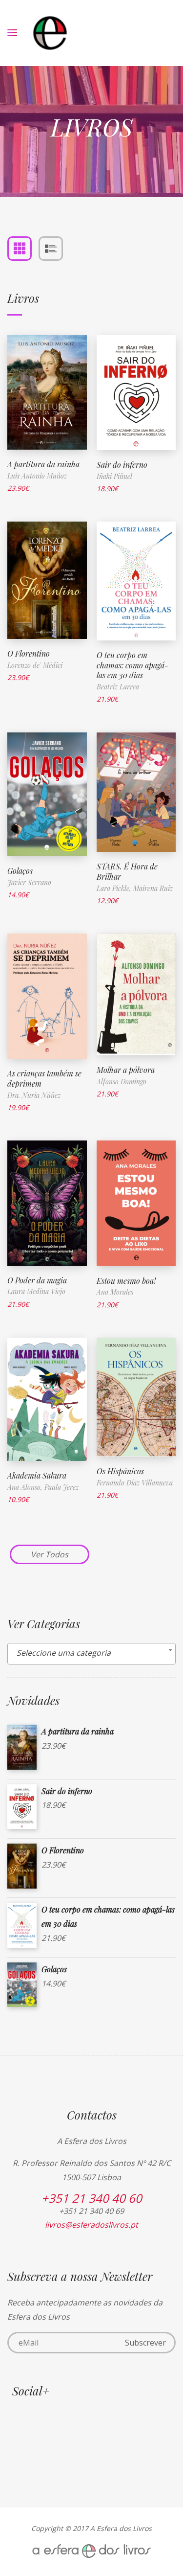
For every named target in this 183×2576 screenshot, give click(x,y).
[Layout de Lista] (51, 249)
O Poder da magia (37, 1280)
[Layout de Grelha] (20, 249)
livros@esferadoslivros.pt (91, 2225)
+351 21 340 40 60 (92, 2198)
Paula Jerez (61, 1487)
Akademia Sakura (37, 1475)
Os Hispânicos (120, 1471)
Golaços (20, 871)
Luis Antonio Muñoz (37, 476)
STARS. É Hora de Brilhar (127, 871)
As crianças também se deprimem (44, 1078)
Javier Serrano (29, 882)
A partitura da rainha (43, 464)
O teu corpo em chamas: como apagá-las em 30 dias (132, 665)
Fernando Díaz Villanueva (135, 1483)
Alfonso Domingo (122, 1082)
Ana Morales (115, 1292)
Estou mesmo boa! (126, 1281)
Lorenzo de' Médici (35, 665)
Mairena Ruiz (153, 888)
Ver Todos (50, 1554)
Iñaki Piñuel (114, 476)
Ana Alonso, (26, 1487)
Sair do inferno (122, 465)
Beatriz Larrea (118, 687)
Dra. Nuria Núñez (34, 1095)
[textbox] (91, 1653)
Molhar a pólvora (126, 1070)
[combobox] (91, 1654)
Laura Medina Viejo (36, 1291)
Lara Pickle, (115, 888)
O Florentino (29, 653)
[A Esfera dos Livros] (50, 33)
